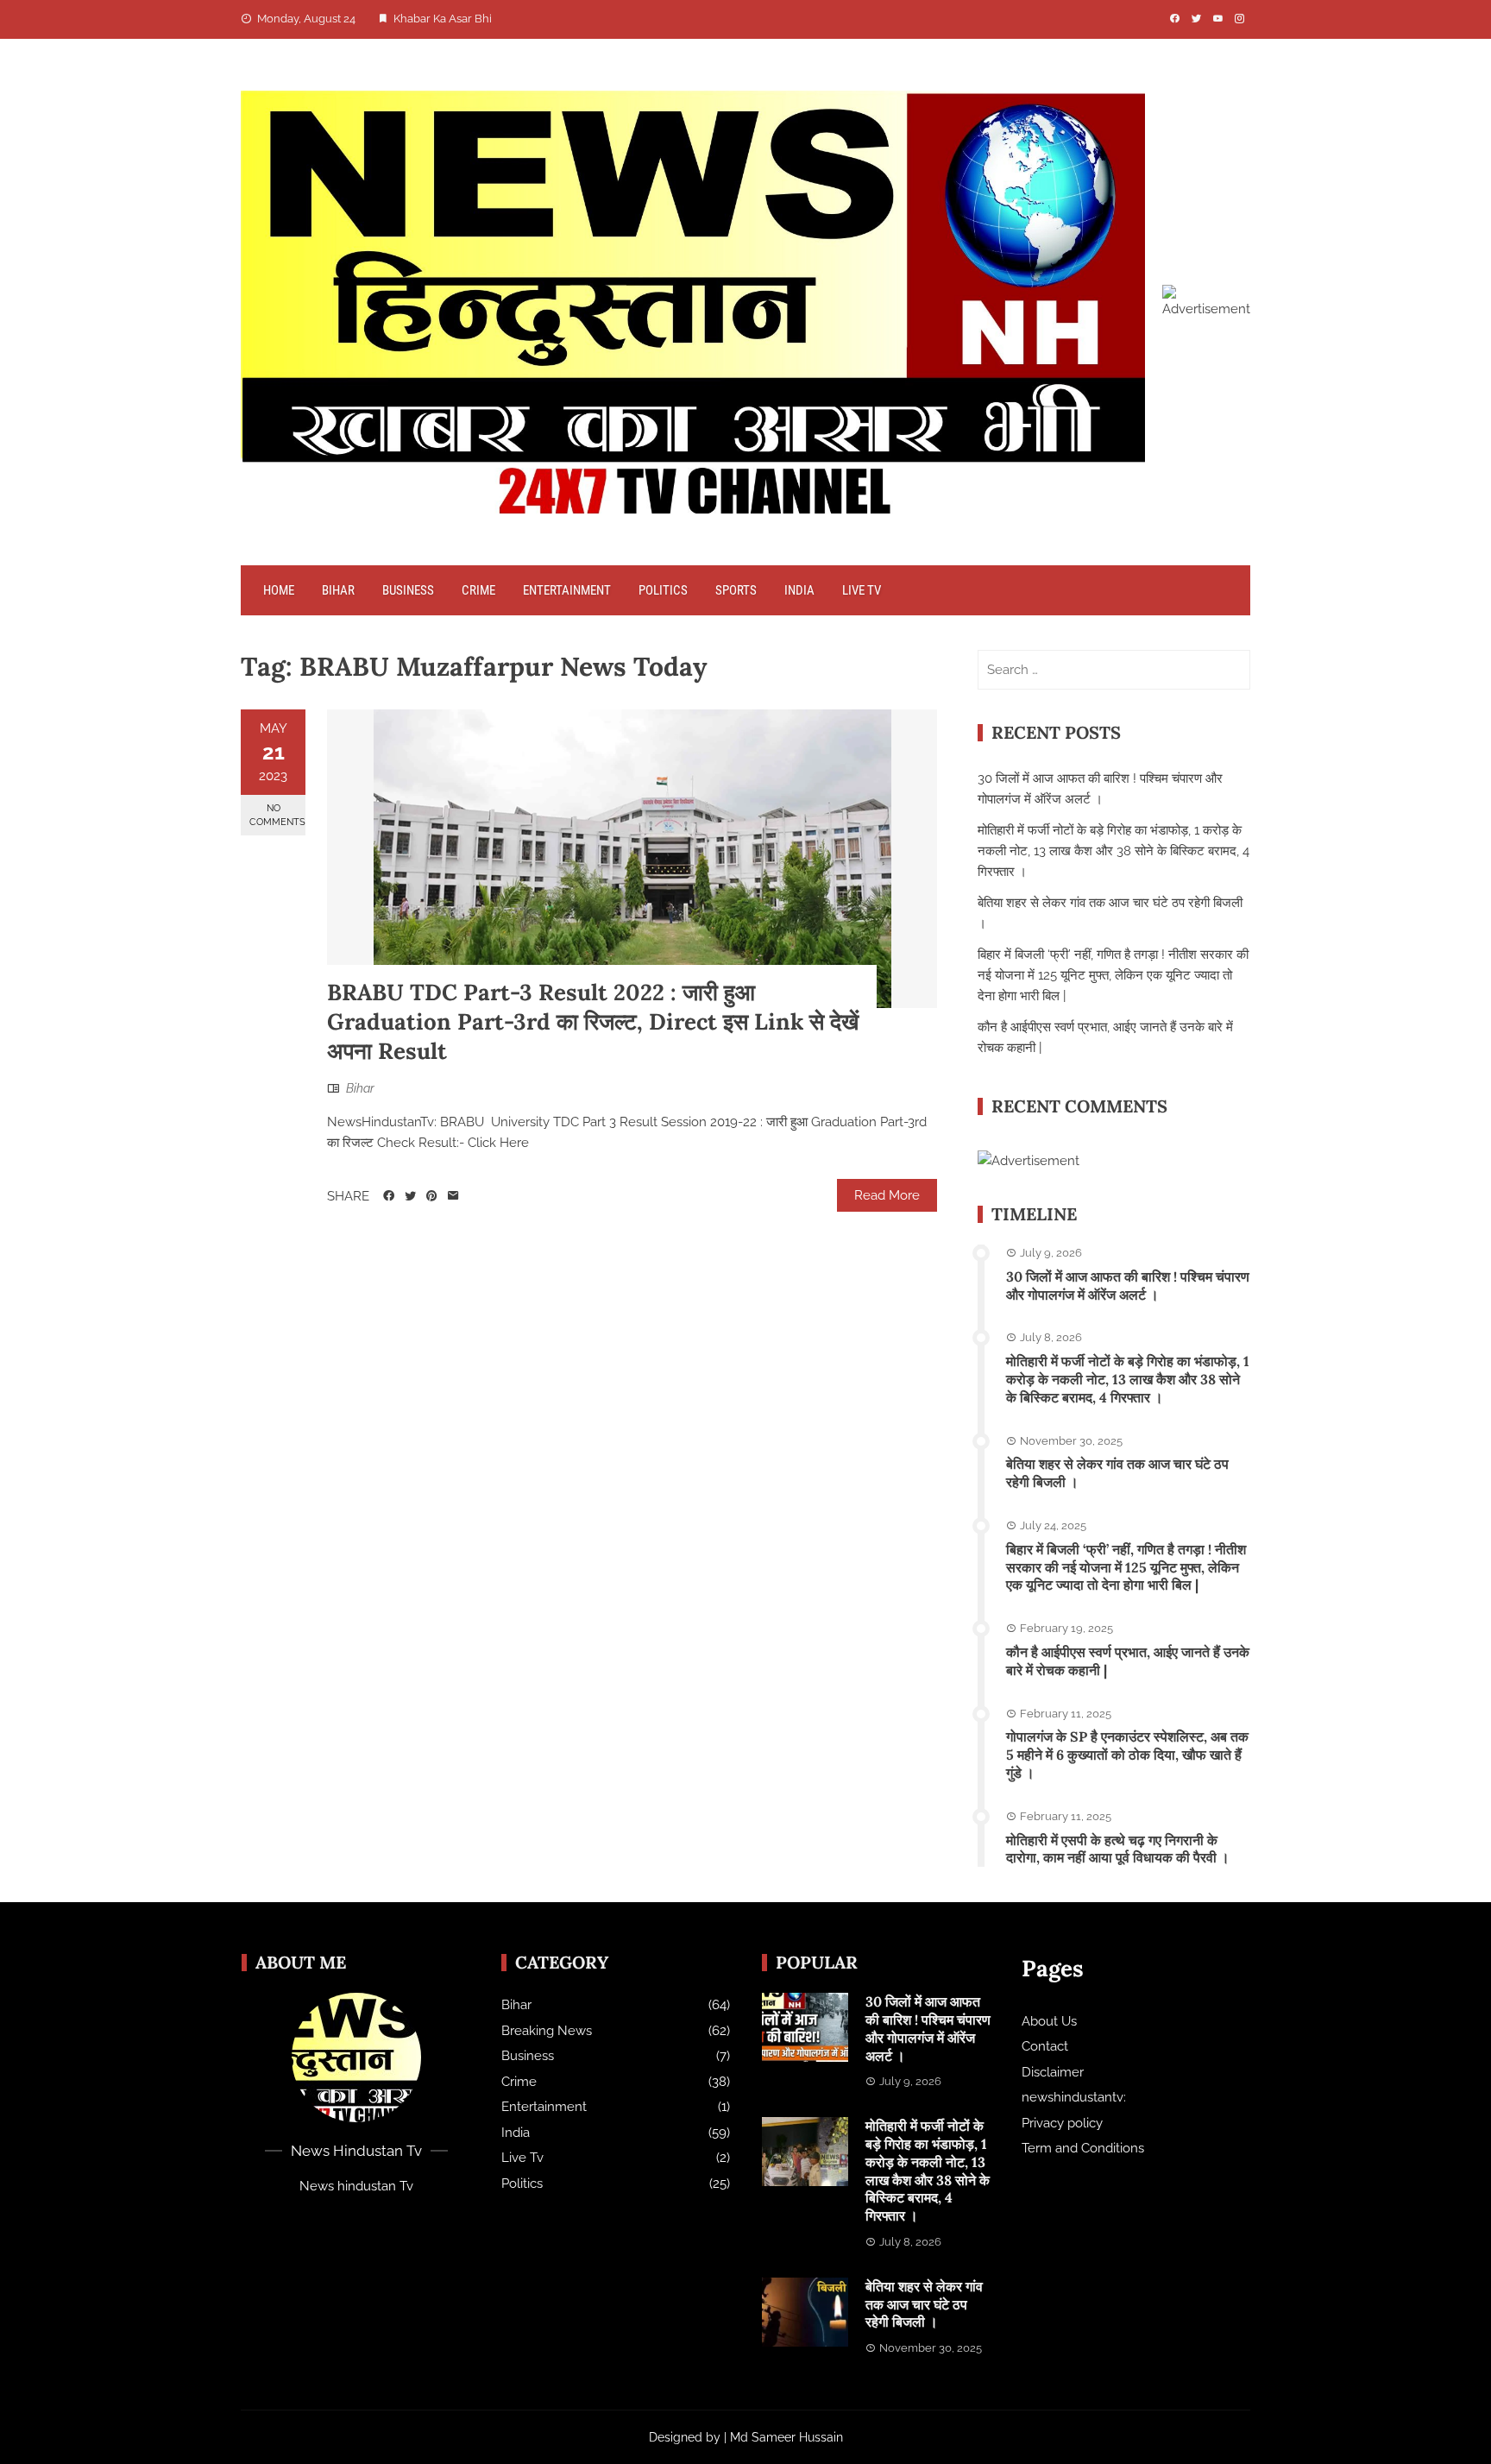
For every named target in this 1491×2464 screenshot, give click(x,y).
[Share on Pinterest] (432, 1196)
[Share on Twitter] (410, 1196)
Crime (478, 590)
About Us (1049, 2021)
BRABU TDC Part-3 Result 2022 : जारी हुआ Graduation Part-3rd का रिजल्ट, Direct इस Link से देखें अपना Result (593, 1021)
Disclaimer (1053, 2072)
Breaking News (547, 2031)
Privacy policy (1062, 2123)
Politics (663, 590)
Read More (887, 1195)
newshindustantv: (1074, 2097)
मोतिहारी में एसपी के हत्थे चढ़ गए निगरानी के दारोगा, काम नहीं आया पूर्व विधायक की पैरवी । (1118, 1849)
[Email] (453, 1196)
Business (408, 590)
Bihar (338, 590)
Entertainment (567, 590)
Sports (736, 590)
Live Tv (862, 590)
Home (279, 590)
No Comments (277, 815)
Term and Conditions (1083, 2148)
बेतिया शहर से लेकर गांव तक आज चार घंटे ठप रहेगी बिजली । (924, 2304)
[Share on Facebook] (389, 1196)
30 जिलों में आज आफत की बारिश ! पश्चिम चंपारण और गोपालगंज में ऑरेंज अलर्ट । (1128, 1286)
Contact (1045, 2046)
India (799, 590)
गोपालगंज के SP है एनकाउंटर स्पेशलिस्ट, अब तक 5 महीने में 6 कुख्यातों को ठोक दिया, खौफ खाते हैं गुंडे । (1127, 1755)
